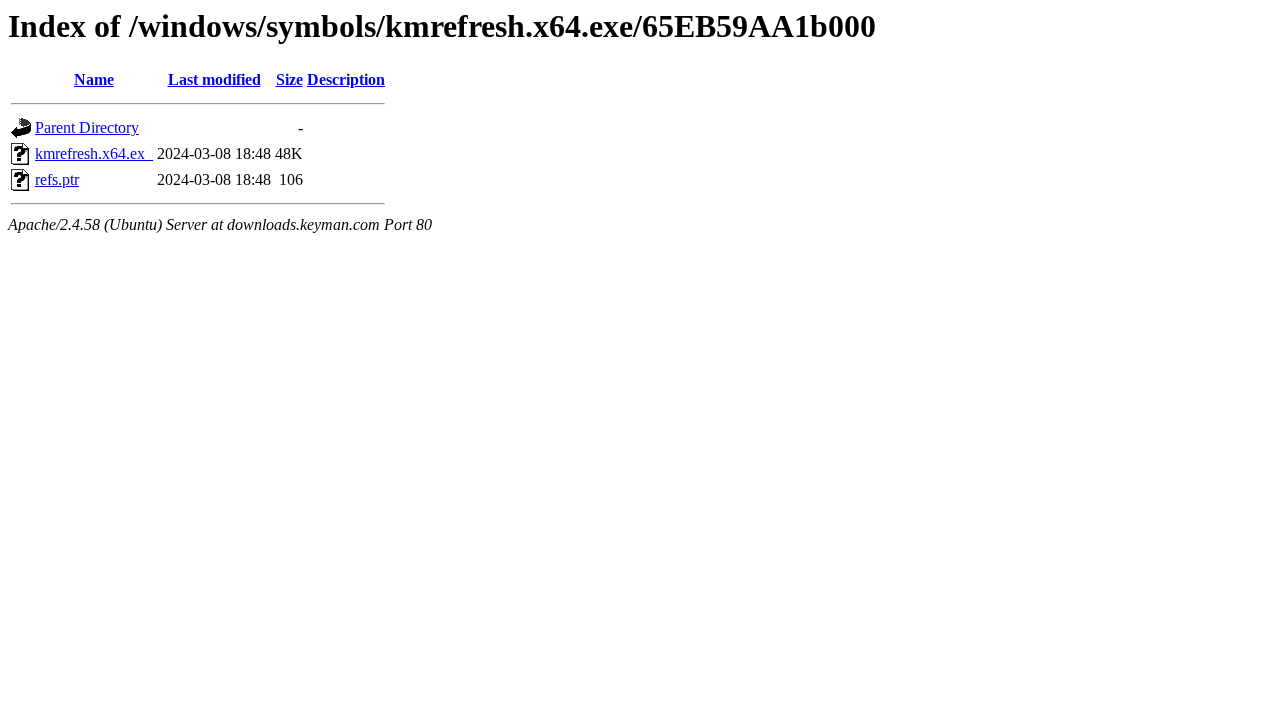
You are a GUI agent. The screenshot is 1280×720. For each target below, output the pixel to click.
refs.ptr (57, 179)
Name (94, 79)
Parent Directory (87, 127)
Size (289, 79)
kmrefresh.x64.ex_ (94, 153)
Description (346, 79)
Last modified (214, 79)
